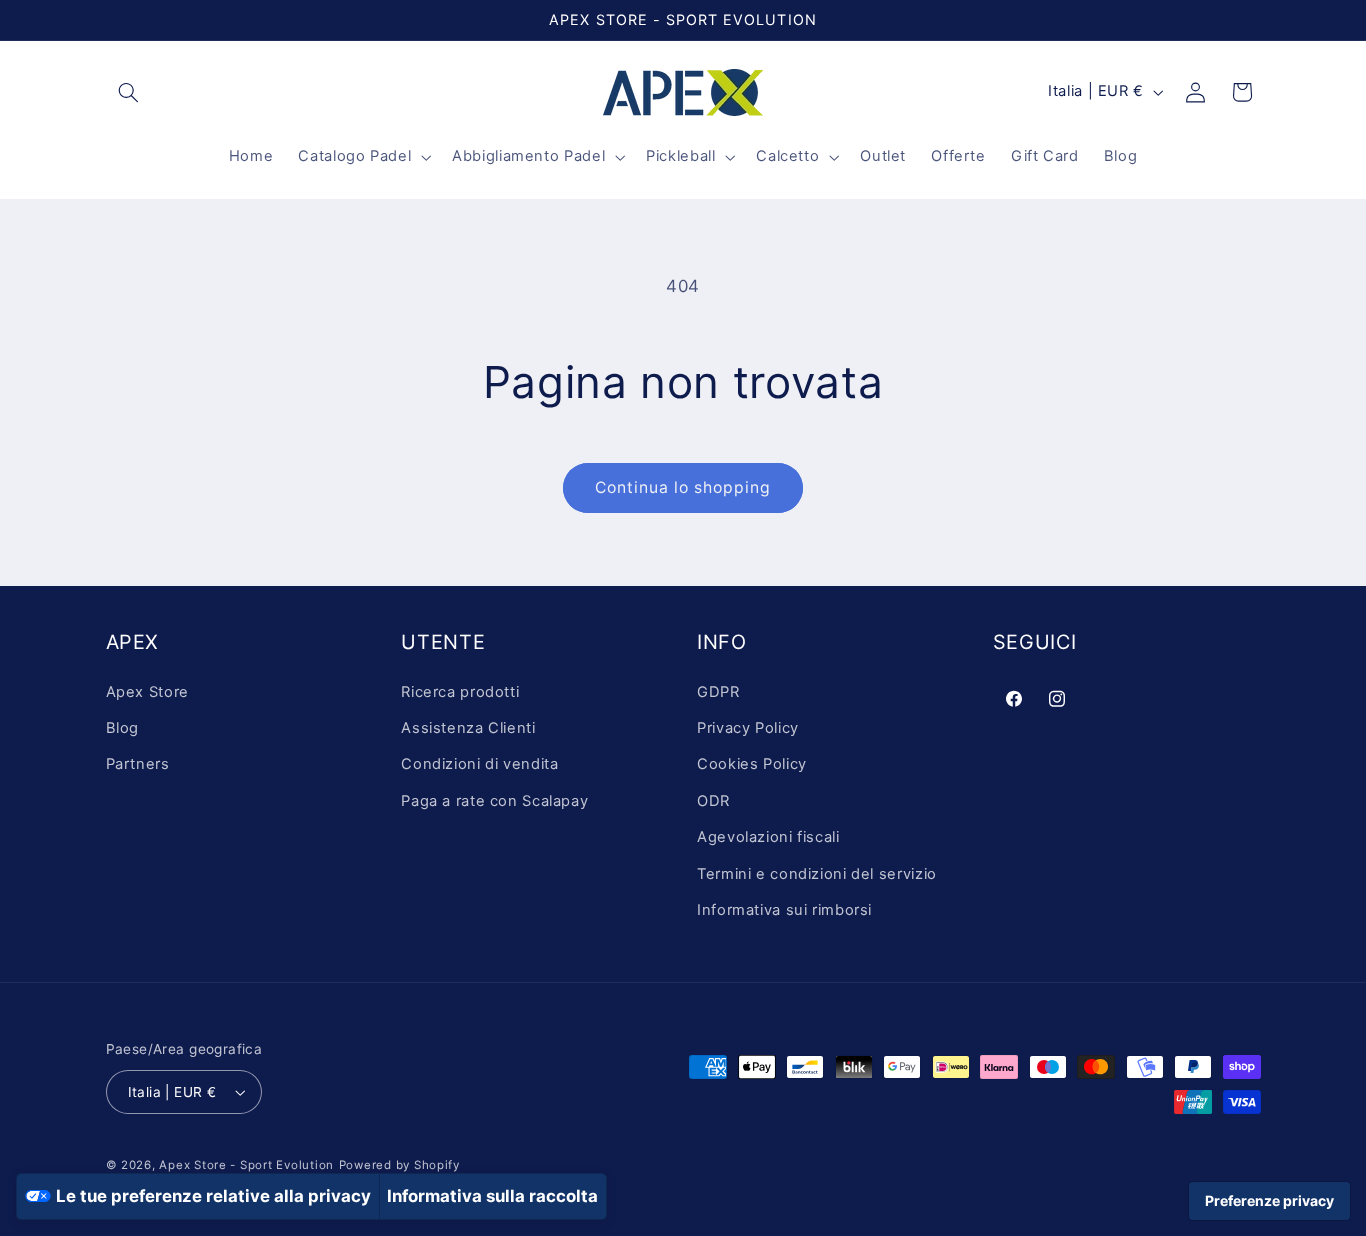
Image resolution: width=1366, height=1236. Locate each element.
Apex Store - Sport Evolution (246, 1165)
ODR (713, 801)
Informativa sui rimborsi (784, 910)
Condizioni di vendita (479, 765)
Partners (138, 765)
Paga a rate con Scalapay (494, 801)
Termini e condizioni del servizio (817, 874)
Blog (123, 728)
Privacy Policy (748, 728)
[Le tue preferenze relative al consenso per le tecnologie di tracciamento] (1269, 1201)
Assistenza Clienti (468, 728)
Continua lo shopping (683, 487)
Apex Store (147, 692)
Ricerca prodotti (460, 692)
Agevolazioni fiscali (768, 837)
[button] (129, 92)
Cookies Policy (752, 765)
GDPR (718, 692)
